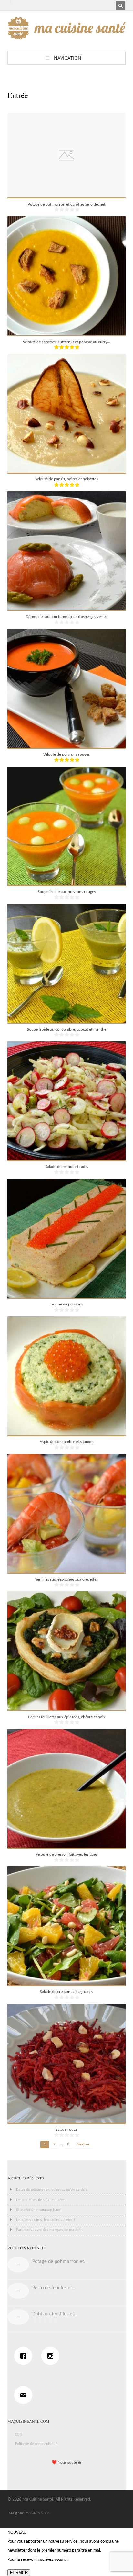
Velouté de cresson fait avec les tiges (66, 1855)
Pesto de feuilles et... (54, 2288)
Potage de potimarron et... (60, 2262)
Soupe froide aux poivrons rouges (67, 892)
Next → (83, 2145)
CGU (19, 2435)
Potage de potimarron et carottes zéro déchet (66, 204)
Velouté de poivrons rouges (66, 754)
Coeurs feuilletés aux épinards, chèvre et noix (67, 1717)
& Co (45, 2513)
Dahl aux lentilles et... (55, 2314)
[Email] (25, 2395)
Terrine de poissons (66, 1304)
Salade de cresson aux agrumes (66, 1992)
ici (66, 2560)
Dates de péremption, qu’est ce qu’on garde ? (52, 2190)
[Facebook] (25, 2356)
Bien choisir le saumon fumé (39, 2210)
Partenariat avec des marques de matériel (49, 2230)
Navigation (68, 58)
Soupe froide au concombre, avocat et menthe (67, 1030)
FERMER (19, 2573)
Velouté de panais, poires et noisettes (66, 479)
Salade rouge (66, 2129)
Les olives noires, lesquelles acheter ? (46, 2220)
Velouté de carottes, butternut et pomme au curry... (66, 342)
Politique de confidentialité (36, 2444)
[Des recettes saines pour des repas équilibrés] (67, 36)
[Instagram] (52, 2356)
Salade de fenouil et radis (66, 1167)
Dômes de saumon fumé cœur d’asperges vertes (66, 617)
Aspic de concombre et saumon (67, 1442)
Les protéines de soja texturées (41, 2200)
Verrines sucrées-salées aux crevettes (66, 1579)
